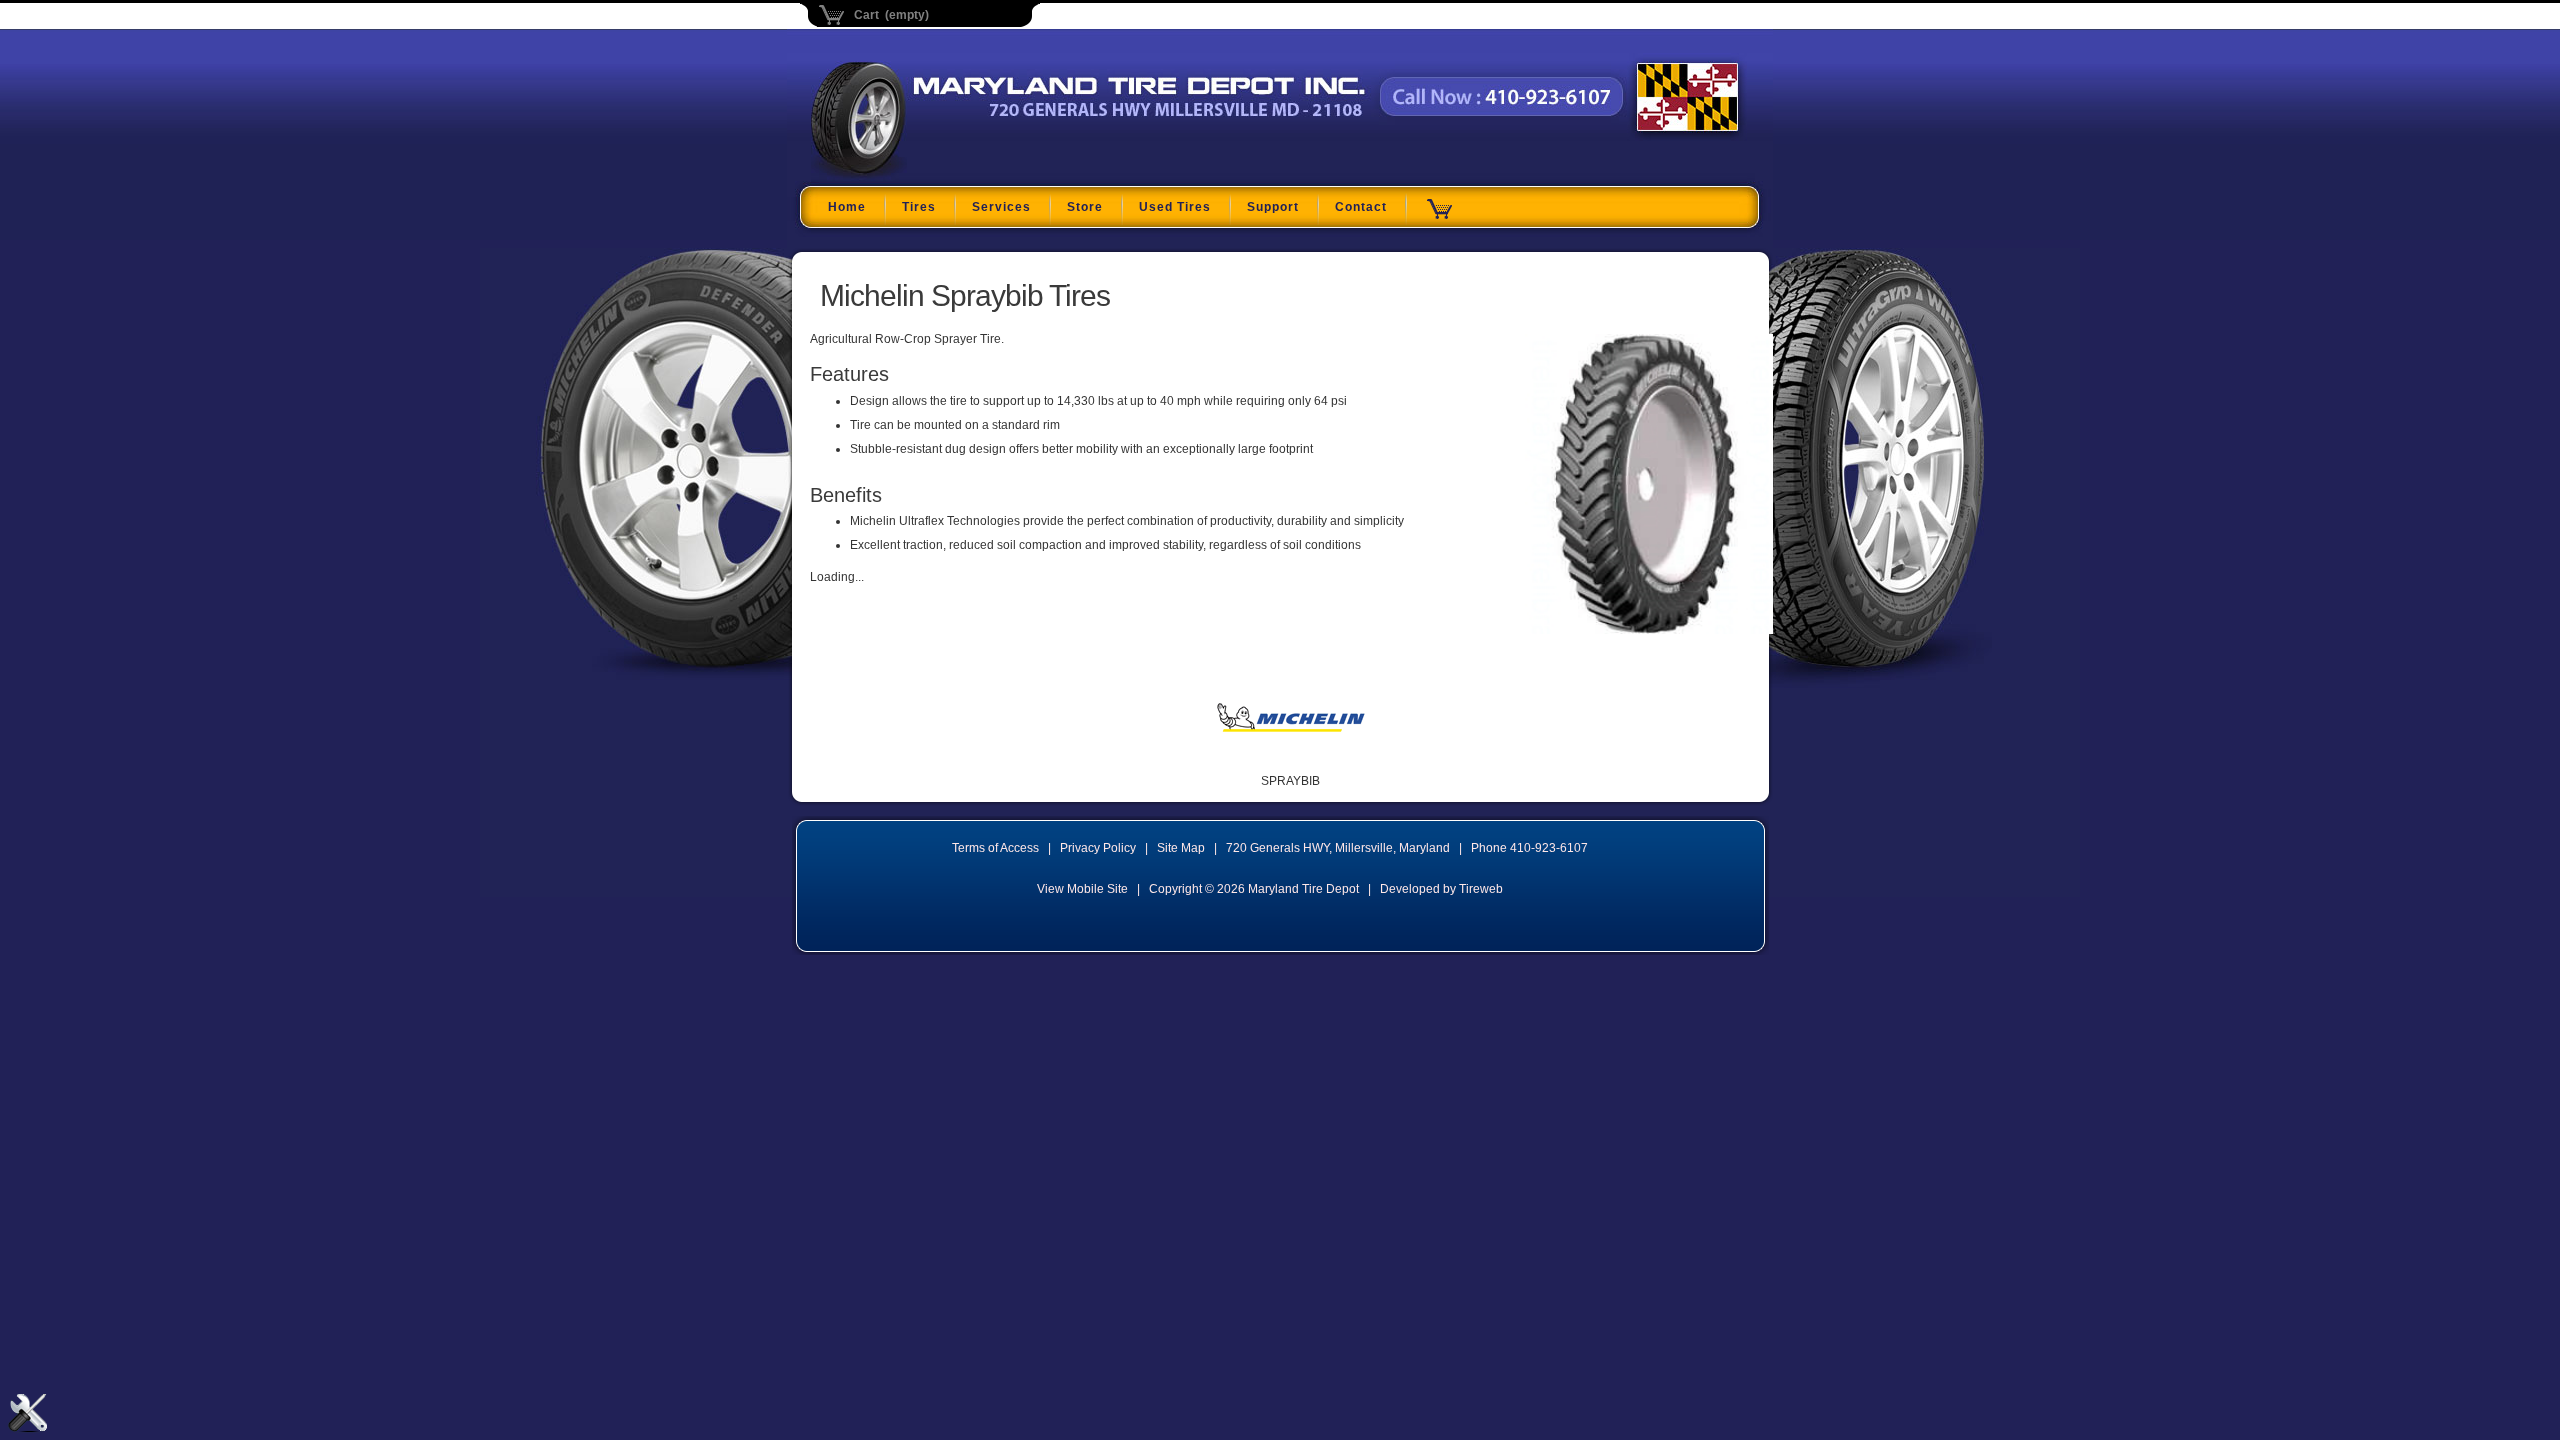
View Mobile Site (1082, 889)
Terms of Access (995, 848)
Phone (1529, 848)
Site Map (1181, 848)
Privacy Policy (1098, 848)
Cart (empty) (891, 15)
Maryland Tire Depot (936, 174)
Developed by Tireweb (1441, 889)
